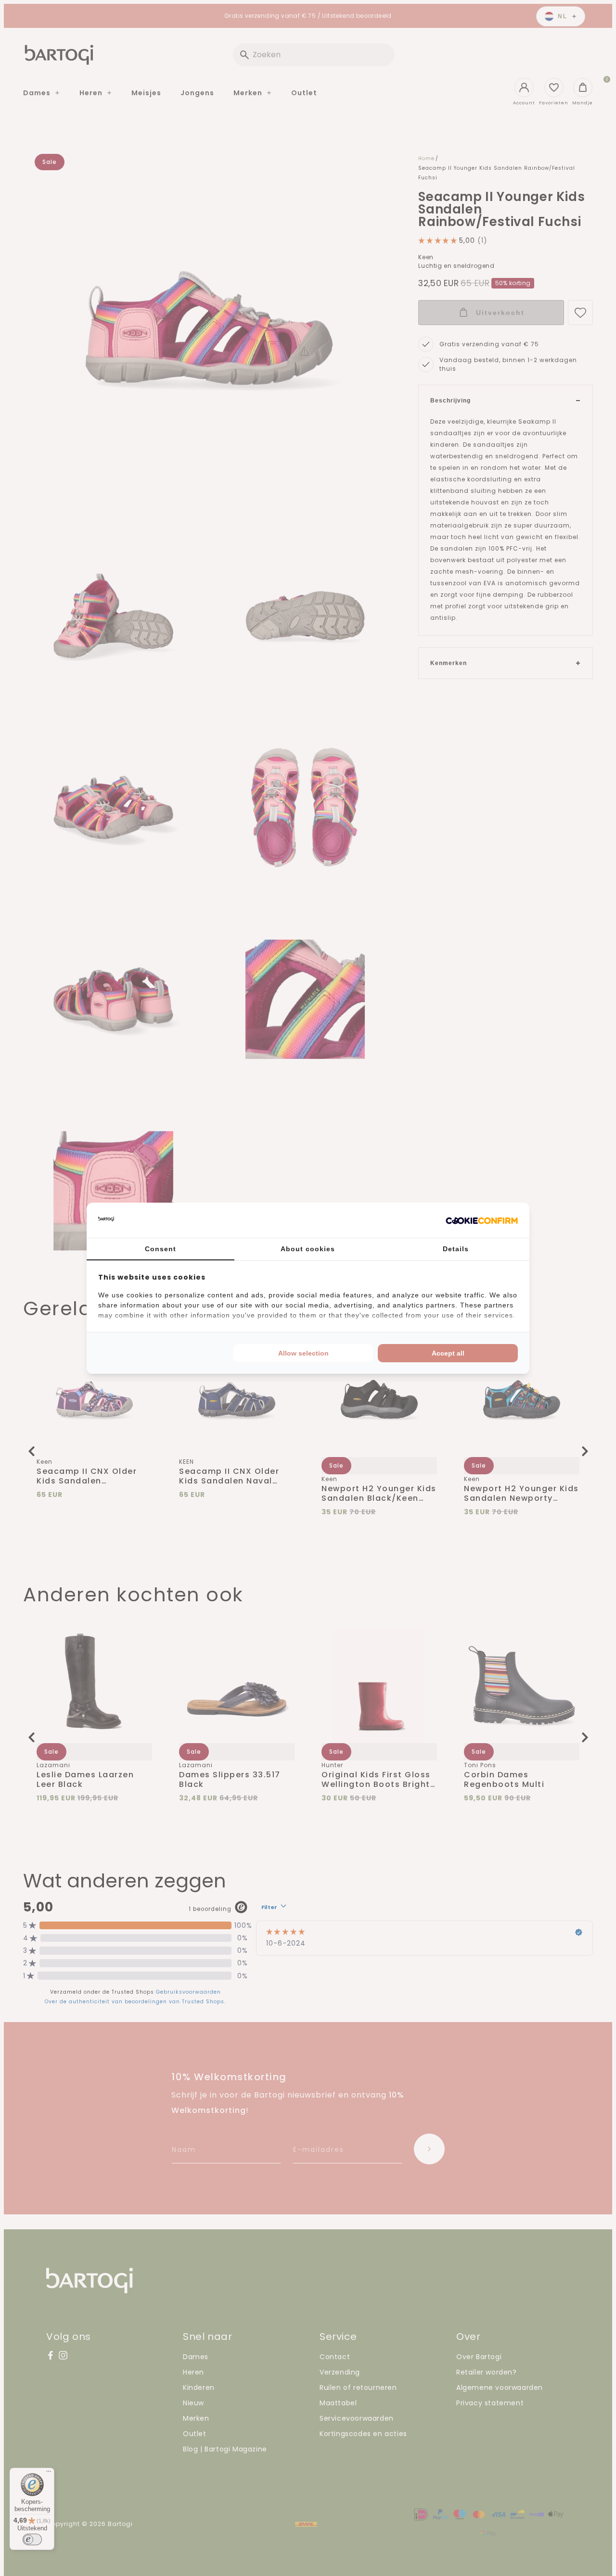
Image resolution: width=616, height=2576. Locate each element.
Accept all (448, 1353)
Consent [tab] (160, 1249)
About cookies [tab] (308, 1249)
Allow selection (303, 1353)
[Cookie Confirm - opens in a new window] (482, 1220)
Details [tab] (456, 1249)
